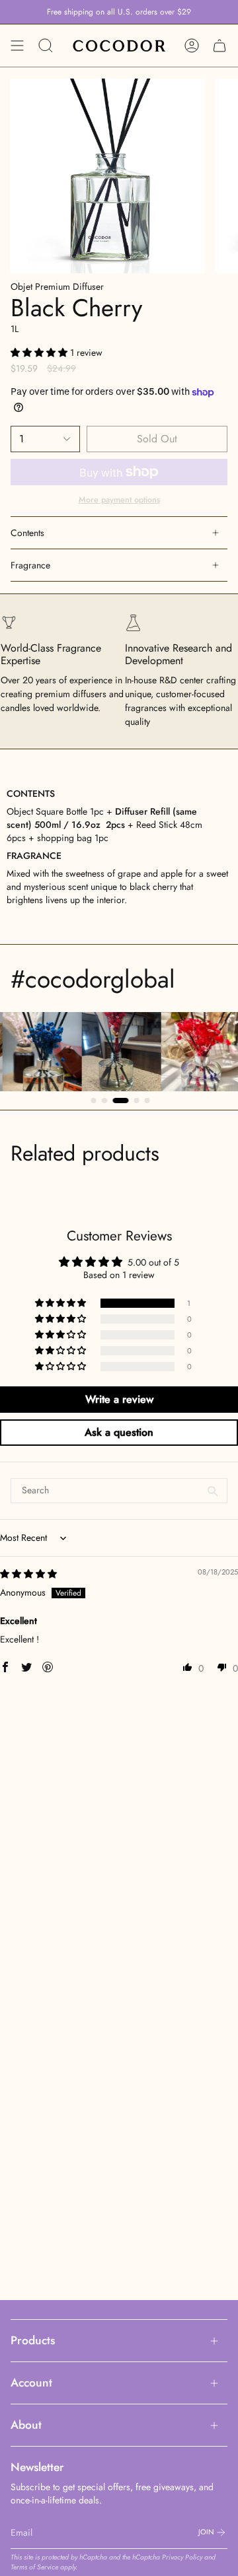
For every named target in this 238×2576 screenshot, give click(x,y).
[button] (40, 353)
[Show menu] (17, 46)
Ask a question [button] (119, 1432)
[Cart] (219, 46)
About (26, 2425)
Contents (27, 533)
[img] (28, 1574)
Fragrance (30, 565)
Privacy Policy (182, 2557)
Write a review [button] (119, 1399)
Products (33, 2340)
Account (31, 2383)
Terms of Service (34, 2567)
